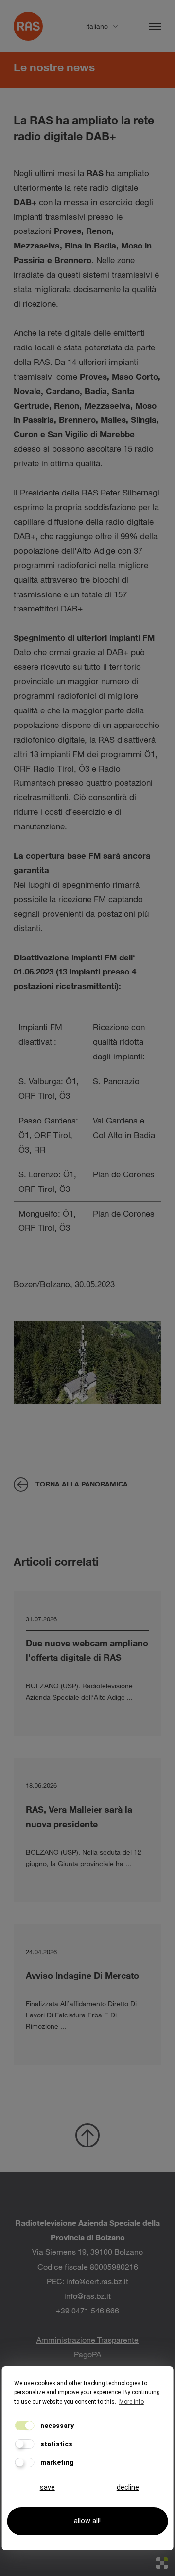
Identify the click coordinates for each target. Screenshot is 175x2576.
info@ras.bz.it (87, 2296)
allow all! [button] (87, 2521)
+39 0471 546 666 (87, 2310)
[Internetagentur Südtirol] (162, 2563)
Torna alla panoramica (82, 1484)
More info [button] (131, 2402)
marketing (56, 2462)
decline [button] (128, 2487)
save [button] (47, 2487)
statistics (56, 2444)
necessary (56, 2426)
